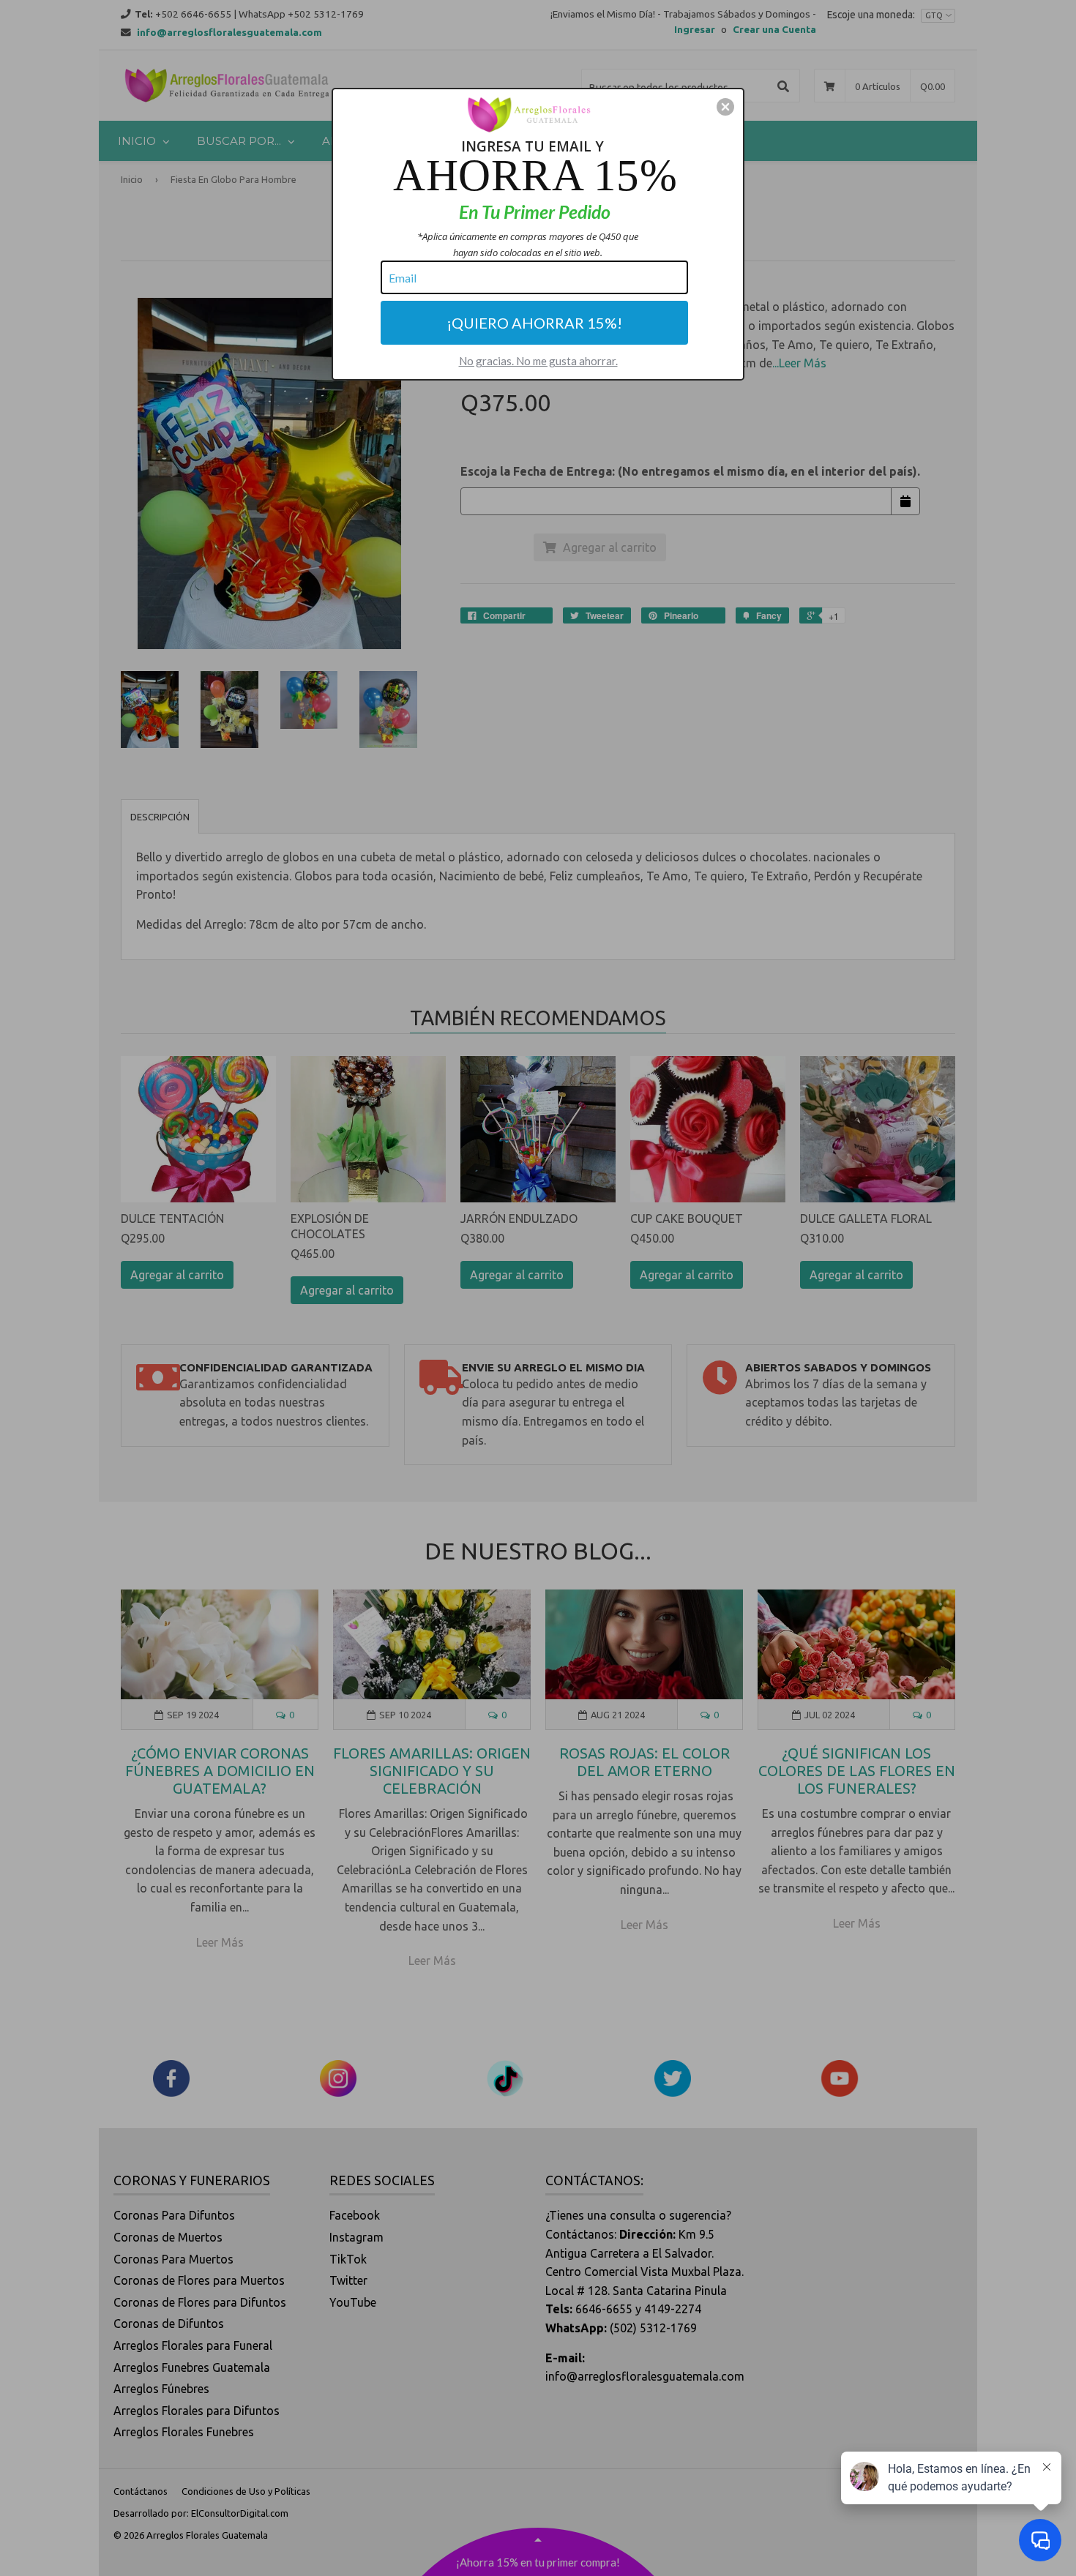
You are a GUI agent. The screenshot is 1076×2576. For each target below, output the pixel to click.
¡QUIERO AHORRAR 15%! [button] (534, 323)
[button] (725, 107)
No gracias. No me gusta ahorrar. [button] (538, 361)
